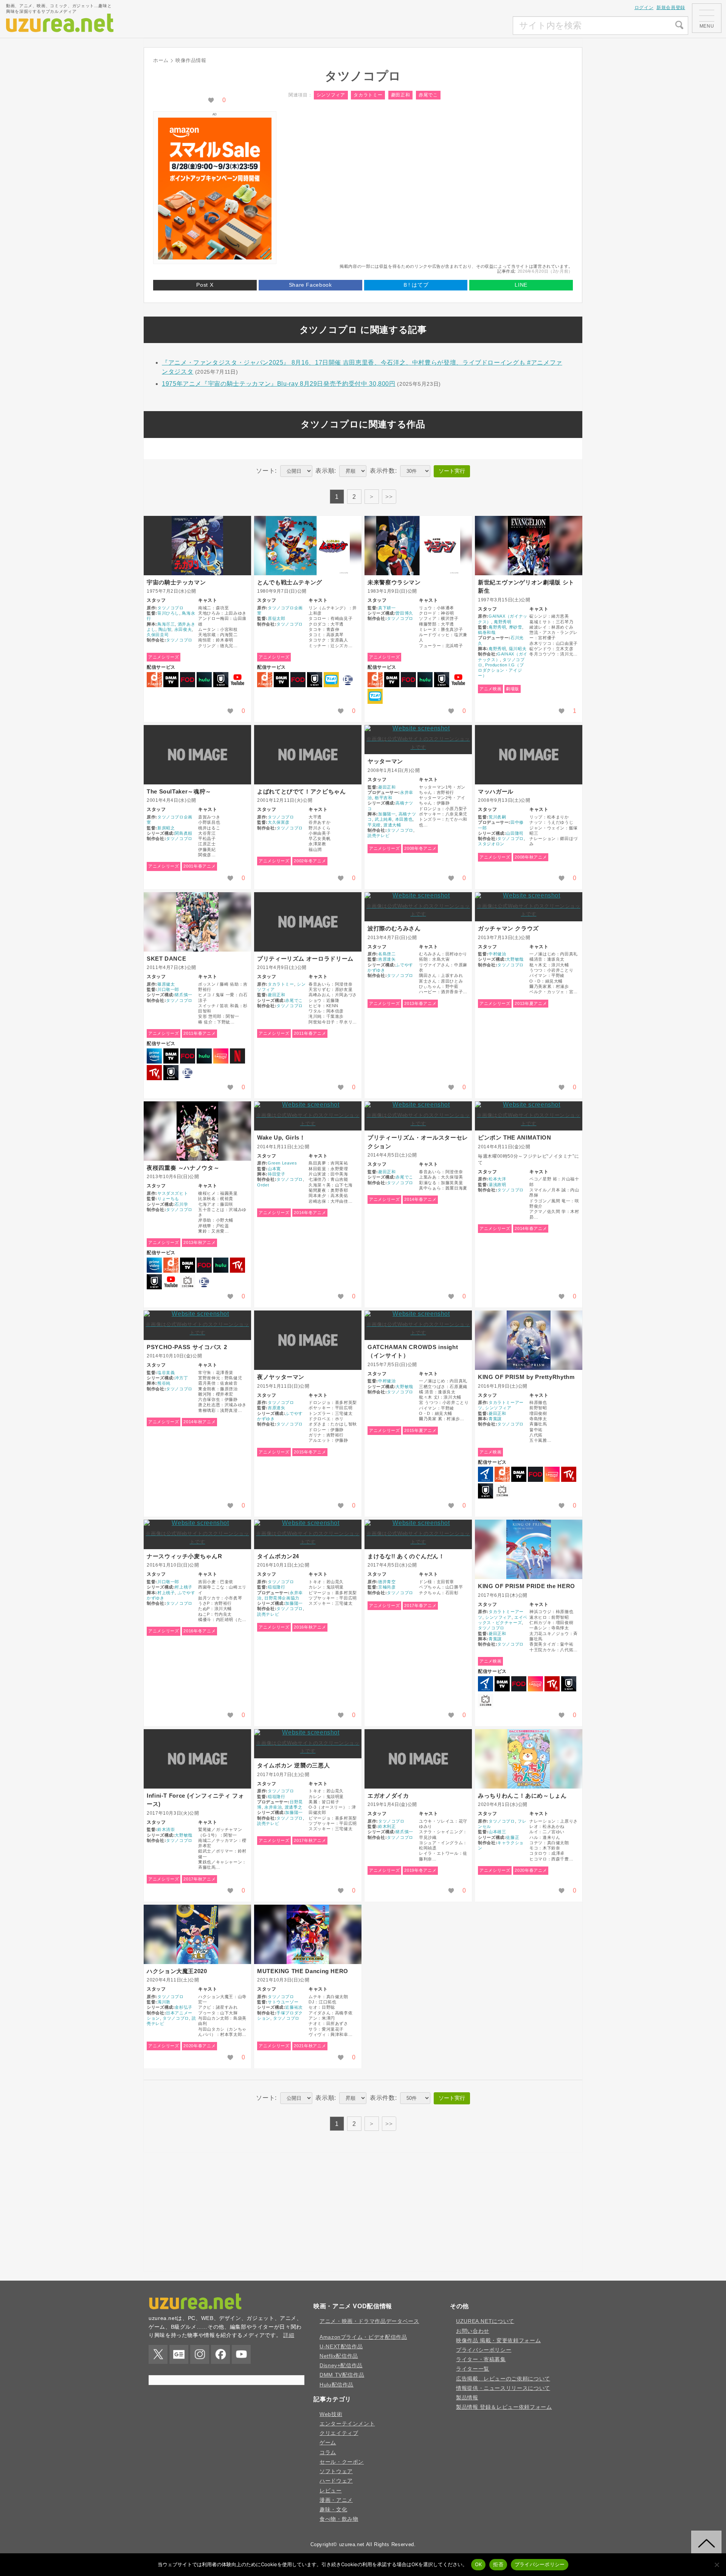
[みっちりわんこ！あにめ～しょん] (529, 1759)
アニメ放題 (331, 680)
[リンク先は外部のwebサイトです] (215, 257)
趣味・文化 (333, 2509)
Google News (179, 2354)
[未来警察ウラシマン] (418, 546)
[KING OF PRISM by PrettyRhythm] (529, 1340)
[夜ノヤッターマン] (308, 1340)
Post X (205, 285)
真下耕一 (387, 608)
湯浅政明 (497, 1185)
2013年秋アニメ (199, 1242)
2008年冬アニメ (420, 848)
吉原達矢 (387, 959)
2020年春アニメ (531, 1870)
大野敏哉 (515, 959)
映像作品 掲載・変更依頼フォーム (498, 2340)
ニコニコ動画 (188, 1282)
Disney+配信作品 (341, 2365)
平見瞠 (374, 825)
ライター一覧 (473, 2369)
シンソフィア (331, 95)
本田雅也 (404, 819)
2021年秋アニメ (310, 2046)
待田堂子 (277, 1174)
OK (479, 2564)
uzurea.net (352, 2544)
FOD (188, 680)
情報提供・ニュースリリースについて (503, 2388)
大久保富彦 (279, 822)
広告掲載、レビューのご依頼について (503, 2379)
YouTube (237, 680)
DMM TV (171, 680)
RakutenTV (154, 1073)
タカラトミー (368, 95)
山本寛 (274, 1169)
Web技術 (331, 2414)
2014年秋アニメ (199, 1422)
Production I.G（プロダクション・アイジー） (501, 670)
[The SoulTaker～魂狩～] (197, 755)
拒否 (498, 2564)
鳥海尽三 (166, 624)
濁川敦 (164, 2002)
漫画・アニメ (336, 2500)
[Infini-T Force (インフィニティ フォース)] (197, 1759)
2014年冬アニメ (310, 1213)
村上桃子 (184, 1587)
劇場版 (513, 689)
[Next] (372, 497)
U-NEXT (221, 680)
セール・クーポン (342, 2462)
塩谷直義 (166, 1373)
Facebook (220, 2354)
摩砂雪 (516, 627)
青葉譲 (495, 1419)
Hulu (204, 680)
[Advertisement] (456, 26)
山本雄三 (497, 1832)
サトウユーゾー (283, 2002)
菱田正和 (401, 95)
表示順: (326, 471)
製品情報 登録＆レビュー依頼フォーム (504, 2407)
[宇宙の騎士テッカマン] (197, 546)
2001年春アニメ (199, 866)
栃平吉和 (384, 798)
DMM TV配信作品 (342, 2375)
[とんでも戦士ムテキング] (308, 546)
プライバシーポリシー (484, 2350)
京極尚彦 (387, 1587)
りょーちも (168, 1199)
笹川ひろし (168, 613)
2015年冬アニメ (310, 1452)
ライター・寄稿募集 (481, 2359)
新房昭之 (166, 828)
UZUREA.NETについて (485, 2321)
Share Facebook (310, 285)
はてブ (416, 285)
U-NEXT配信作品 (341, 2346)
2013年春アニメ (420, 1003)
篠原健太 (166, 984)
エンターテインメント (347, 2424)
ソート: (266, 471)
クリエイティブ (339, 2433)
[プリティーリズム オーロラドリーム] (308, 922)
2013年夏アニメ (531, 1003)
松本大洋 (497, 1179)
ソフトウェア (336, 2471)
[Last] (389, 497)
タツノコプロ (171, 608)
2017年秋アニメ (199, 1879)
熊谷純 (164, 1383)
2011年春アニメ (199, 1033)
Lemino (221, 1056)
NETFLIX (237, 1056)
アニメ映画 (490, 689)
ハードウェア (336, 2481)
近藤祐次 (294, 2007)
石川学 (181, 1204)
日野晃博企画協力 (282, 1598)
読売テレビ (379, 835)
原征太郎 (277, 618)
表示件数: (383, 471)
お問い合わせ (473, 2331)
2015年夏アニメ (420, 1430)
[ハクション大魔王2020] (197, 1934)
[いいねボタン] (211, 100)
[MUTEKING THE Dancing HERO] (308, 1934)
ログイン (644, 8)
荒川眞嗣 (497, 817)
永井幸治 (273, 1807)
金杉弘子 (184, 2007)
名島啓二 (387, 954)
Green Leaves (282, 1163)
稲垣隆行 (277, 1587)
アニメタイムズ (486, 1474)
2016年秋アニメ (310, 1627)
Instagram (200, 2354)
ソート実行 (452, 471)
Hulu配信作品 (337, 2385)
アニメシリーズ (164, 657)
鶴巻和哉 (487, 632)
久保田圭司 (158, 635)
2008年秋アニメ (531, 857)
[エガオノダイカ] (418, 1759)
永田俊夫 (183, 629)
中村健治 (497, 954)
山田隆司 (515, 833)
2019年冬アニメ (420, 1870)
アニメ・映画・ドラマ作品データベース (369, 2321)
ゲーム (328, 2442)
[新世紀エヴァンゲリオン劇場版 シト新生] (529, 546)
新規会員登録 (671, 8)
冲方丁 (181, 1378)
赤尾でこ (428, 95)
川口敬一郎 (168, 989)
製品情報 (467, 2397)
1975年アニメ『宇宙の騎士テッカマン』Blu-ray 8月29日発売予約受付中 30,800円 (279, 384)
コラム (328, 2452)
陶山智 (165, 629)
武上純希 (384, 819)
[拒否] (717, 2565)
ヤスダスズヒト (173, 1193)
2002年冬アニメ (310, 861)
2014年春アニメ (420, 1199)
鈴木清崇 (166, 1829)
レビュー (331, 2491)
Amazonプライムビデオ (154, 1056)
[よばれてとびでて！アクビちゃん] (308, 755)
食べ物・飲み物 (339, 2519)
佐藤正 (513, 1837)
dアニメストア (154, 680)
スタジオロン (491, 844)
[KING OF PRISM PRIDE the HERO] (529, 1549)
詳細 (289, 2335)
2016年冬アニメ (199, 1631)
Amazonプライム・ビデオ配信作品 (363, 2337)
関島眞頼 (184, 833)
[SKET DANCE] (197, 922)
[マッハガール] (529, 755)
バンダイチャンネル (348, 680)
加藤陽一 (387, 814)
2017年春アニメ (420, 1606)
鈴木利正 (387, 1826)
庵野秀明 (503, 622)
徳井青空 (387, 1582)
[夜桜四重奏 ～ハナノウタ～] (197, 1131)
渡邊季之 (294, 1807)
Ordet (263, 1185)
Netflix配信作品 (339, 2356)
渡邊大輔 (392, 825)
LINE (521, 285)
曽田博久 (404, 613)
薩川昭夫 (518, 649)
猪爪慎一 (184, 995)
